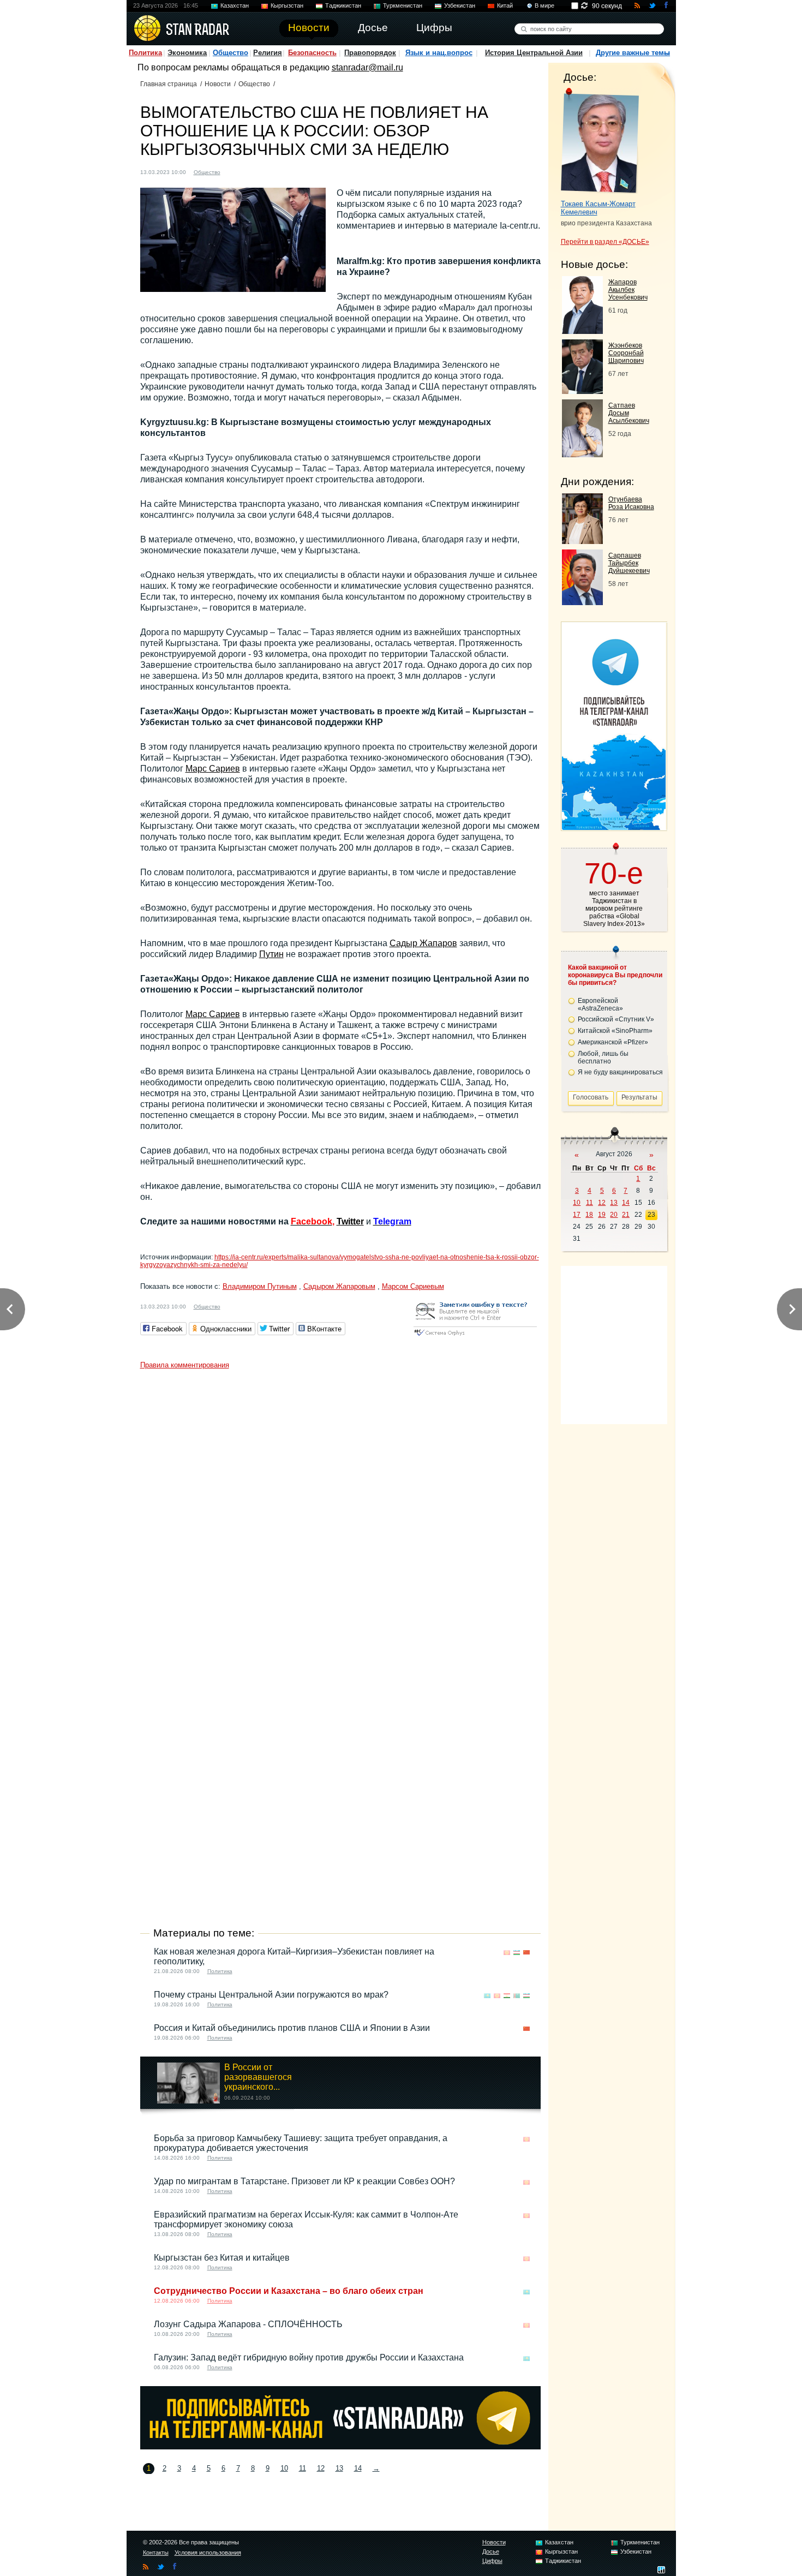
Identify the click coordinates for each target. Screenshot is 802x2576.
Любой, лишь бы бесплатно (603, 1057)
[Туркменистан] (517, 1996)
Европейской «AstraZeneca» (600, 1005)
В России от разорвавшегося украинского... (258, 2077)
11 (303, 2468)
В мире (544, 5)
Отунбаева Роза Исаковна (631, 503)
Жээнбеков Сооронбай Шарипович (626, 353)
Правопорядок (370, 53)
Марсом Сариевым (413, 1286)
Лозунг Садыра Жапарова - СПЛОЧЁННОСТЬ (248, 2324)
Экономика (187, 53)
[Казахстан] (487, 1996)
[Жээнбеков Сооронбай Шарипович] (582, 391)
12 (321, 2468)
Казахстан (235, 5)
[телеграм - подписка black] (340, 2446)
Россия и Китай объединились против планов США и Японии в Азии (292, 2028)
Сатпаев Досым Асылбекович (629, 413)
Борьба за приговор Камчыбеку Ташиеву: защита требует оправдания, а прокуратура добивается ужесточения (301, 2143)
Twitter (350, 1221)
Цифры (492, 2561)
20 (614, 1215)
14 (358, 2468)
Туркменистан (403, 5)
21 (626, 1215)
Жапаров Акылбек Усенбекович (628, 290)
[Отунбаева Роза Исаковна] (582, 541)
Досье (491, 2551)
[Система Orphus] (475, 1337)
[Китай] (526, 1953)
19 (602, 1215)
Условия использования (208, 2553)
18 (589, 1215)
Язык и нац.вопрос (439, 53)
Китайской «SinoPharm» (615, 1031)
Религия (268, 53)
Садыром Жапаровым (339, 1286)
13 (339, 2468)
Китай (505, 5)
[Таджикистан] (507, 1996)
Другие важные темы (633, 53)
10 (284, 2468)
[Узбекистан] (517, 1953)
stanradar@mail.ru (367, 67)
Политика (145, 53)
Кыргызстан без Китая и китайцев (222, 2258)
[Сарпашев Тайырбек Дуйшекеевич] (582, 602)
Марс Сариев (213, 769)
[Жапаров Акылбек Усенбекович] (582, 331)
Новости (218, 84)
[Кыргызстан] (235, 171)
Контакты (156, 2553)
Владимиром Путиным (260, 1286)
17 (577, 1215)
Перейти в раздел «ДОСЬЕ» (605, 242)
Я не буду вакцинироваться (620, 1072)
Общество (231, 53)
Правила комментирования (185, 1365)
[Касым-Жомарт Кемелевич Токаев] (600, 141)
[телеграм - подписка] (614, 827)
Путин (271, 954)
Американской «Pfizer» (613, 1042)
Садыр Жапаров (423, 943)
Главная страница (169, 84)
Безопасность (312, 53)
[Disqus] (340, 1511)
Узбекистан (460, 5)
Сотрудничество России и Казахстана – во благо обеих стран (289, 2291)
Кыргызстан (287, 5)
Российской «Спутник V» (616, 1019)
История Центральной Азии (534, 53)
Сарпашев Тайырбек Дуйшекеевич (629, 563)
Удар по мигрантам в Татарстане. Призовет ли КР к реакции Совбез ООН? (304, 2181)
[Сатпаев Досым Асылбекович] (582, 454)
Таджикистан (343, 5)
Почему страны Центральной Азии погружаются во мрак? (271, 1995)
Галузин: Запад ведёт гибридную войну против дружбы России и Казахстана (309, 2357)
